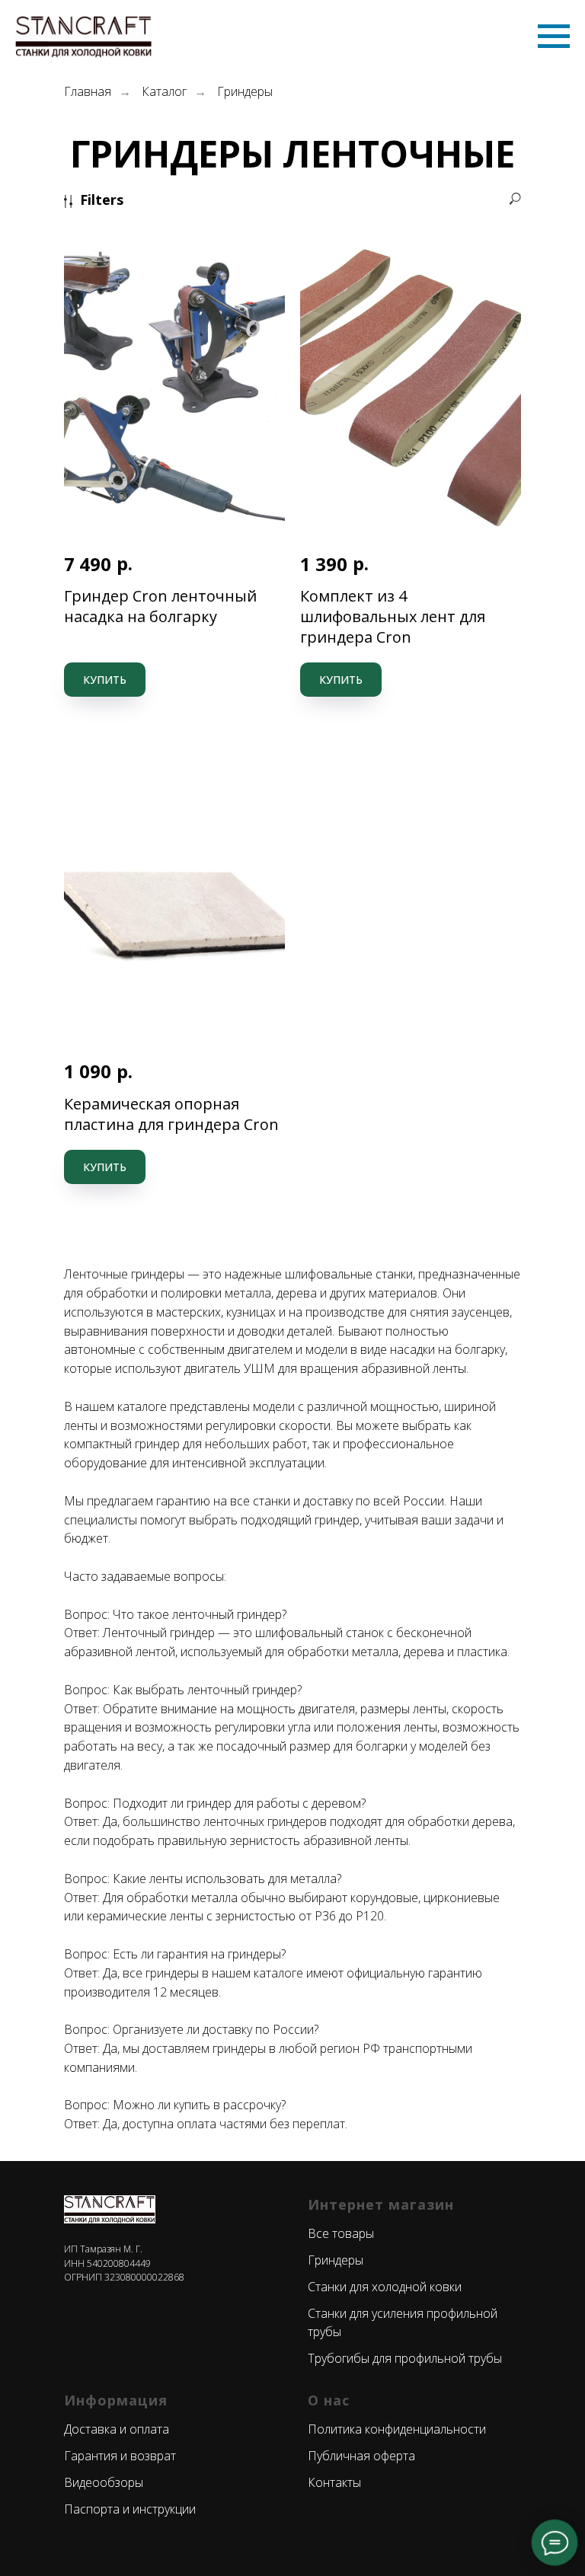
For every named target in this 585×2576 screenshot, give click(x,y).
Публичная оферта (361, 2456)
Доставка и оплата (117, 2429)
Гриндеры (245, 92)
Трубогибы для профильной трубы (405, 2358)
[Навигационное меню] (554, 37)
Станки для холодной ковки (385, 2287)
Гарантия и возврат (120, 2456)
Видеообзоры (104, 2482)
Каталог (164, 92)
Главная (88, 92)
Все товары (341, 2233)
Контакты (334, 2482)
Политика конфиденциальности (397, 2429)
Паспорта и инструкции (130, 2509)
